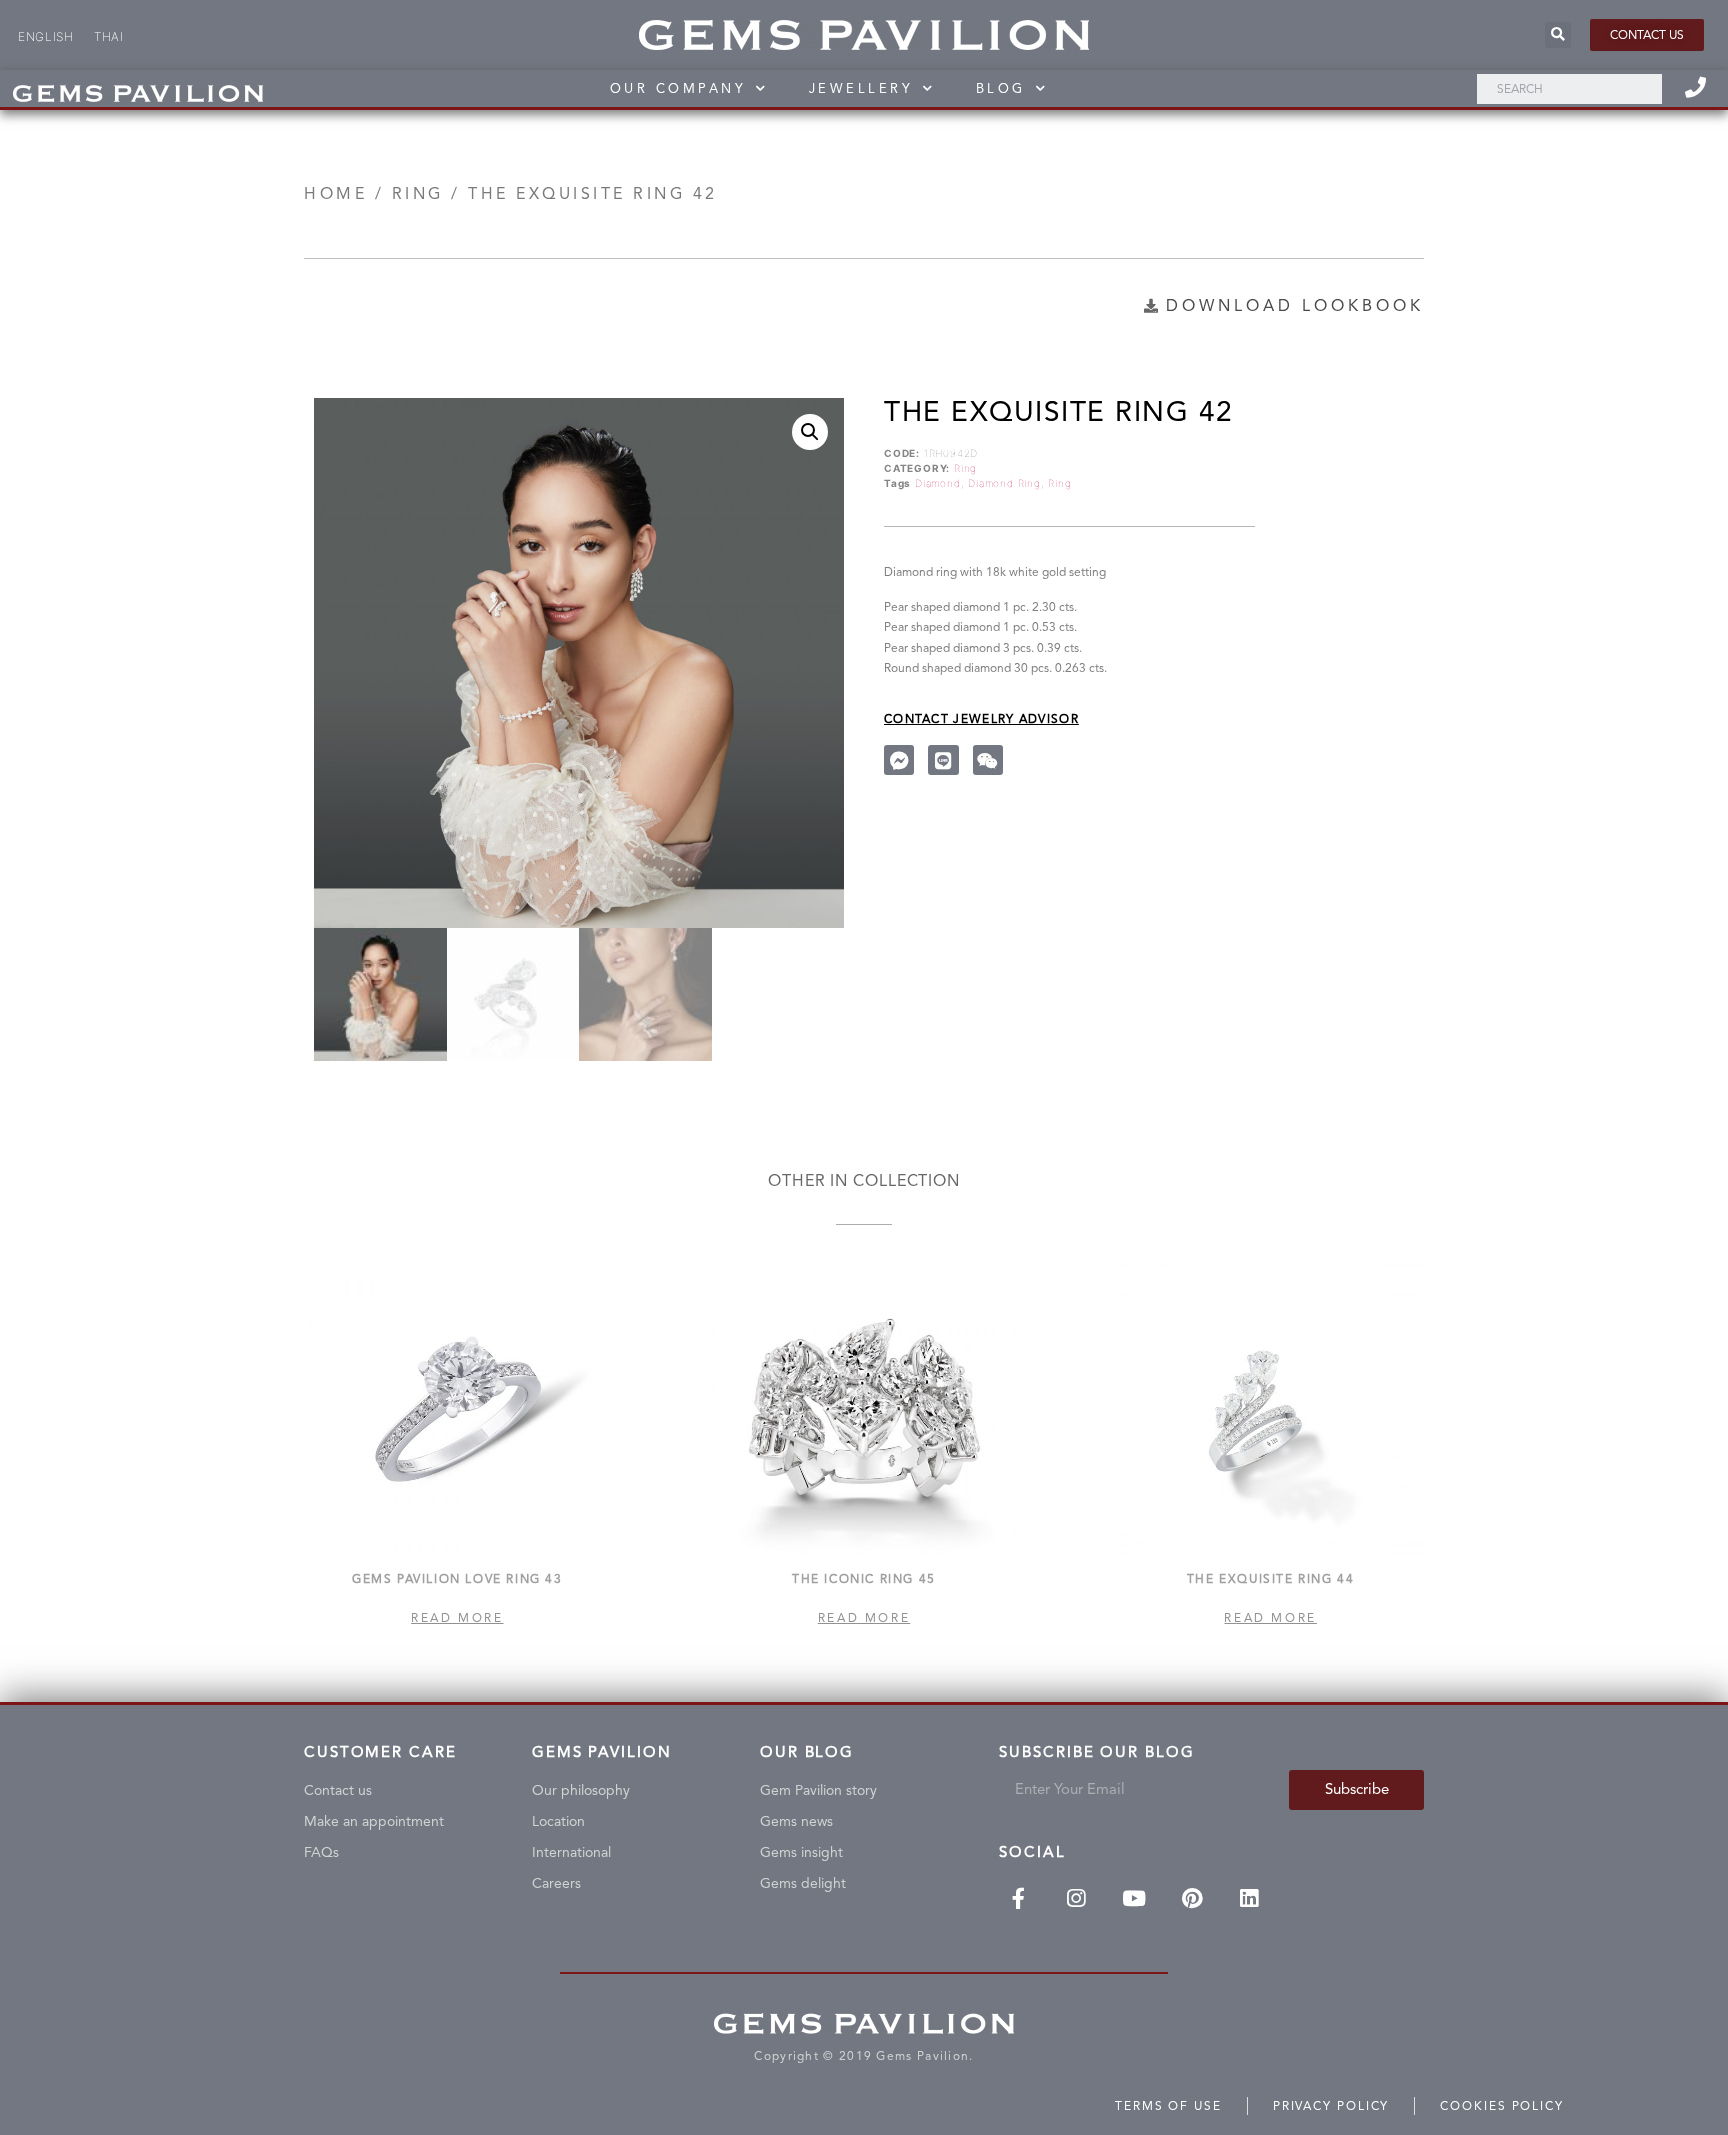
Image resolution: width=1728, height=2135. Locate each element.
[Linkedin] (1250, 1899)
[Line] (943, 760)
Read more (457, 1618)
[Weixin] (988, 760)
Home (335, 193)
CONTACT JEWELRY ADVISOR (981, 719)
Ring (418, 193)
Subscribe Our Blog (1096, 1753)
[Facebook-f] (1018, 1899)
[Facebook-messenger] (899, 760)
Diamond (938, 483)
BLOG (1001, 88)
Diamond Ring (1004, 483)
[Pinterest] (1192, 1899)
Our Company (678, 88)
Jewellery (861, 88)
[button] (1647, 35)
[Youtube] (1134, 1899)
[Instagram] (1076, 1899)
